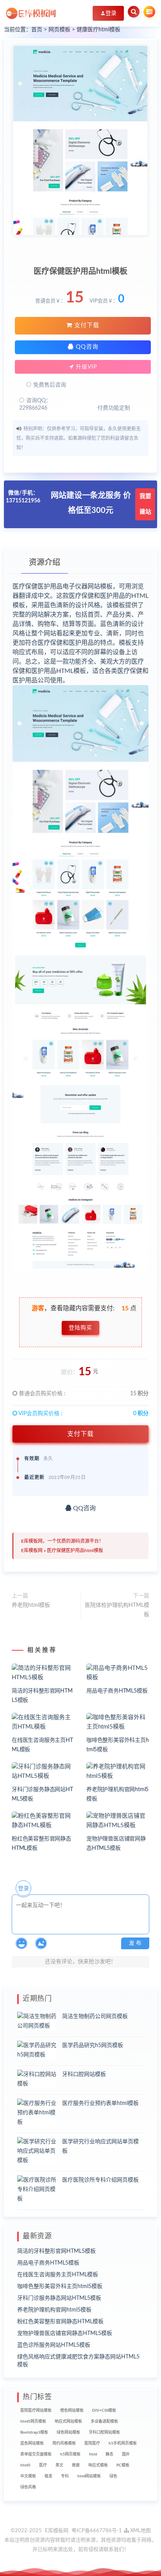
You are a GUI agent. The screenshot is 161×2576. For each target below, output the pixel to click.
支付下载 (86, 325)
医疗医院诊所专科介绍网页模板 (100, 2180)
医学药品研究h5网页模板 (93, 2045)
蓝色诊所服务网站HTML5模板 (54, 2345)
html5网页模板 (33, 2421)
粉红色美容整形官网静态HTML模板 (60, 2322)
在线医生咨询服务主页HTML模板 (58, 2275)
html (93, 2454)
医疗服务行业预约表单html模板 (100, 2103)
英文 (59, 2465)
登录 (23, 1889)
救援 (76, 2465)
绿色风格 (28, 2487)
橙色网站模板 (72, 2411)
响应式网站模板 (68, 2421)
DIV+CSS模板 (104, 2411)
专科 (65, 2476)
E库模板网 (32, 1551)
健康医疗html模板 (98, 30)
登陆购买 (80, 1328)
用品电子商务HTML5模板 (117, 1691)
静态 (109, 2454)
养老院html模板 (31, 1605)
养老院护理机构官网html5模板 (54, 2310)
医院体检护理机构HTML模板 (117, 1610)
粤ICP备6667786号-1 (97, 2531)
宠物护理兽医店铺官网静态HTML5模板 (65, 2333)
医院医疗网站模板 (36, 2411)
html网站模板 (89, 2476)
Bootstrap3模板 (34, 2432)
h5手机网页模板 (123, 2443)
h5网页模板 (70, 2454)
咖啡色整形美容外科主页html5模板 (60, 2286)
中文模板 (28, 2476)
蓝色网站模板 (32, 2443)
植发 (48, 2476)
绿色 (113, 2476)
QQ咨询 (86, 347)
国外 (126, 2454)
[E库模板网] (31, 13)
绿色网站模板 (68, 2432)
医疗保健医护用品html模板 (75, 1551)
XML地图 (140, 2531)
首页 (37, 30)
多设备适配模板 (104, 2421)
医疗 (43, 2465)
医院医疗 (92, 2443)
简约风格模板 (64, 2443)
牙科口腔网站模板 (84, 2074)
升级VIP (85, 367)
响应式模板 (98, 2465)
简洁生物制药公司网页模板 (95, 2017)
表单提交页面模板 (36, 2454)
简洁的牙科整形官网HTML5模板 (56, 2251)
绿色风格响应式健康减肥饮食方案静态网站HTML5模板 (78, 2361)
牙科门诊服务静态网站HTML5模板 (59, 2298)
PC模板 (123, 2465)
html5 (25, 2465)
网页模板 (59, 30)
